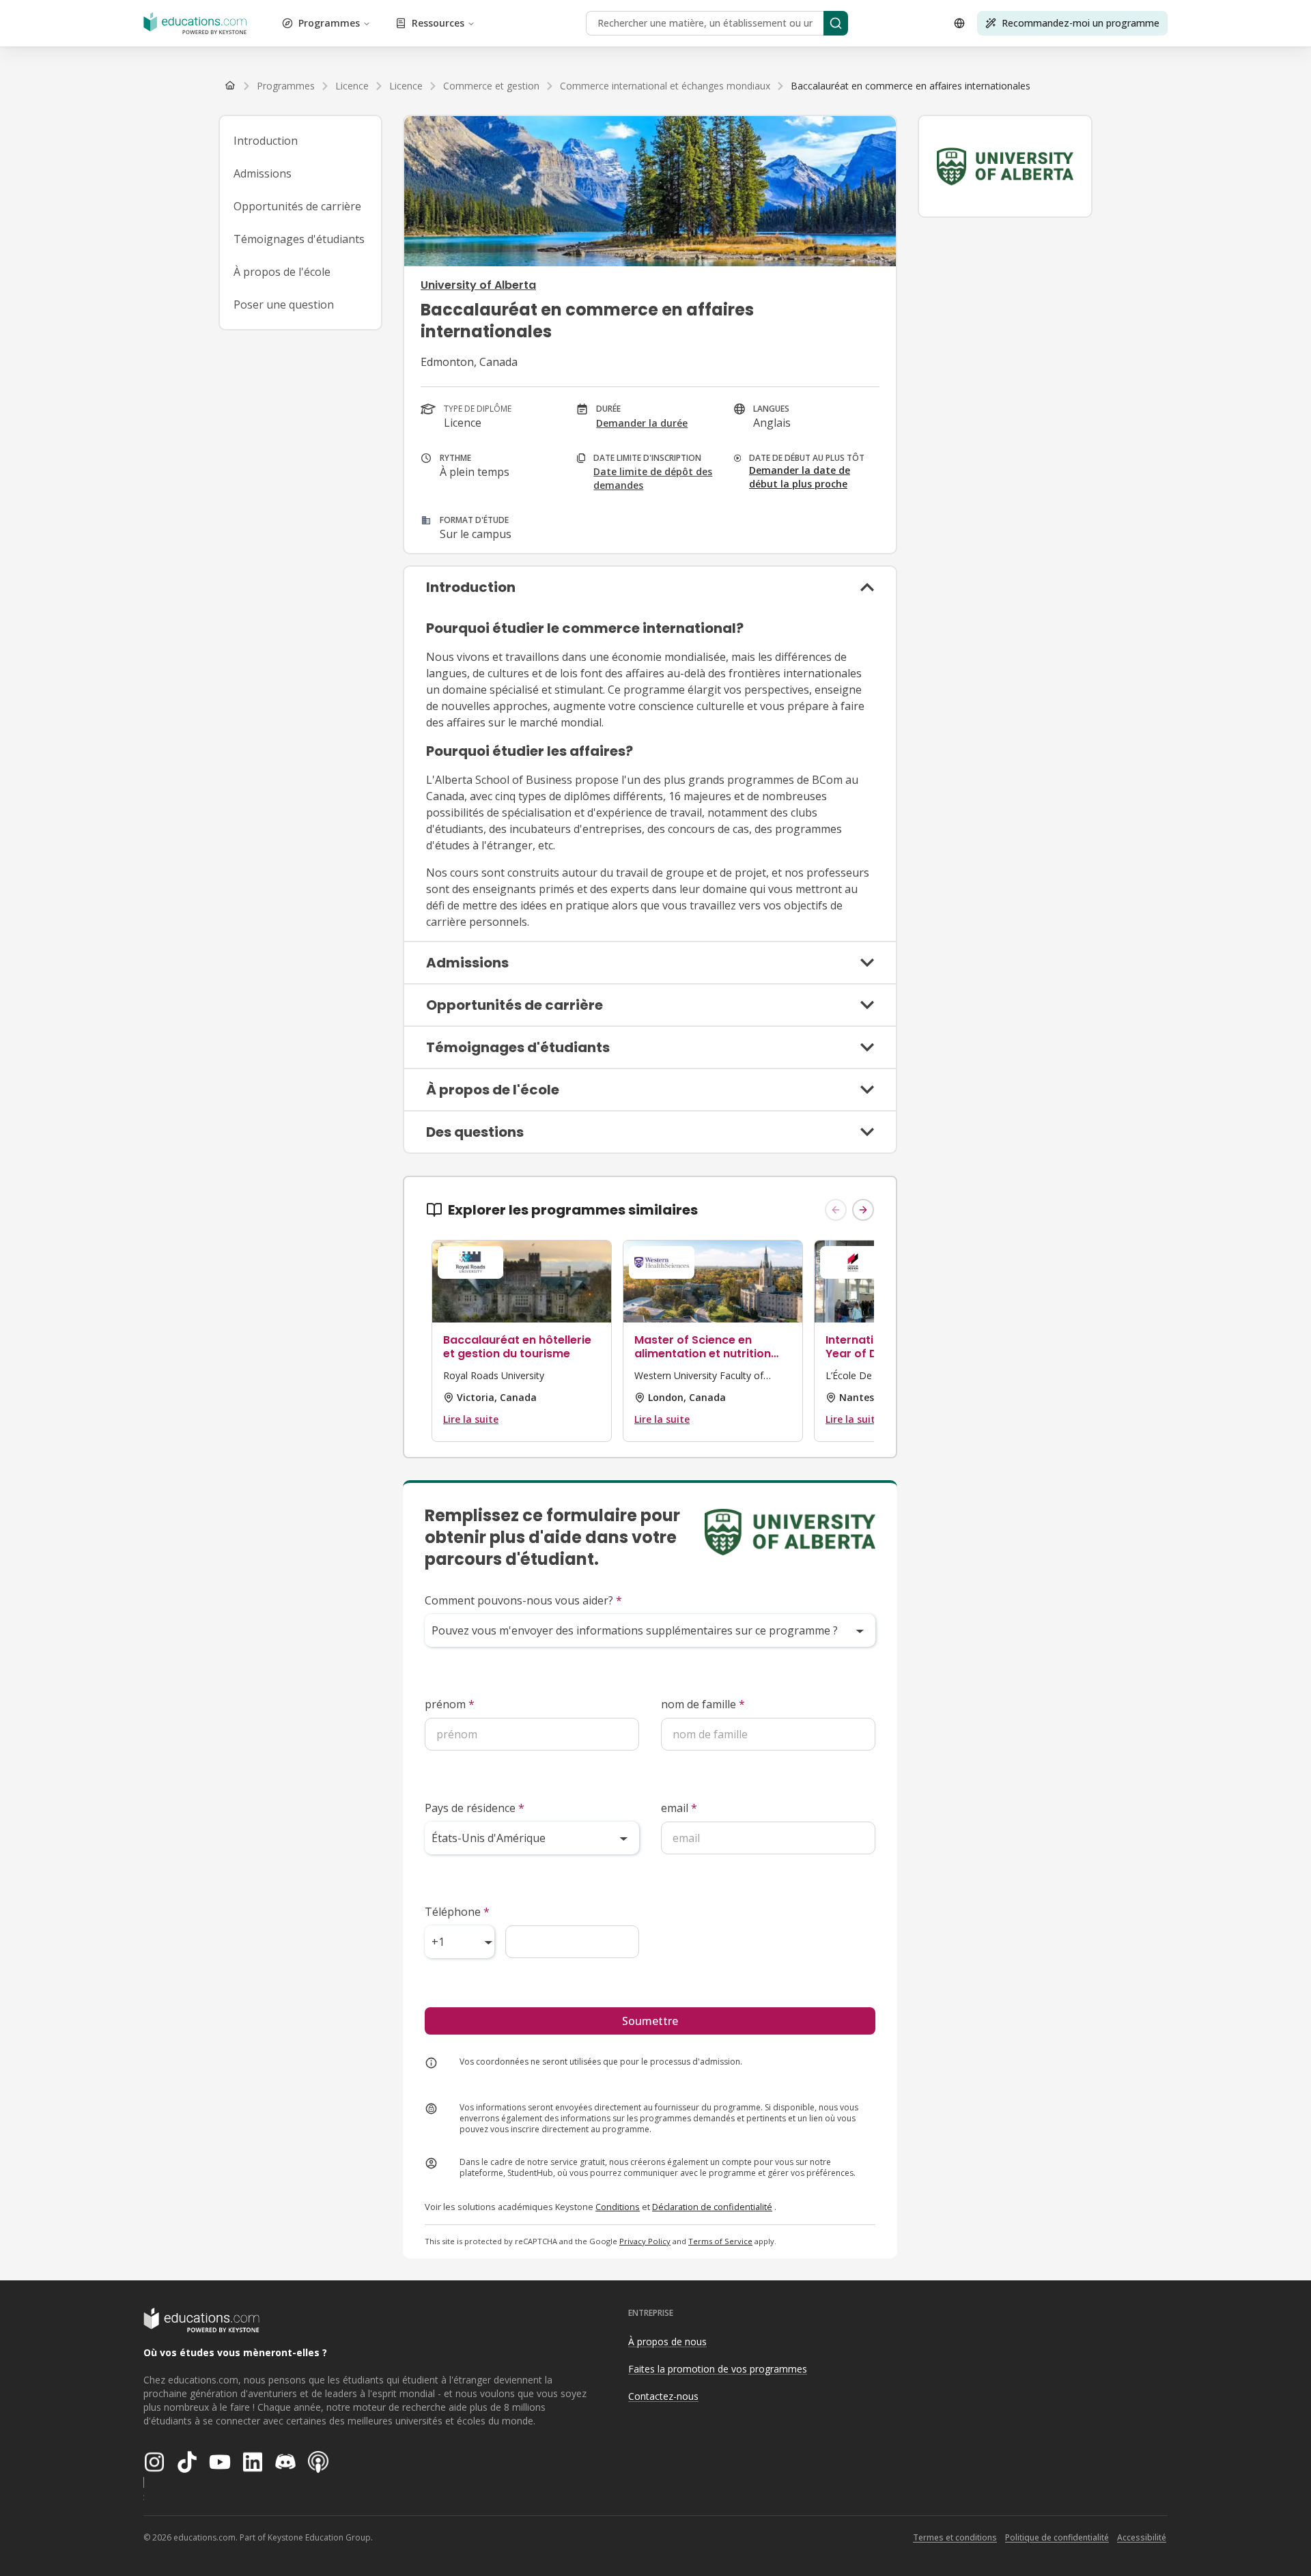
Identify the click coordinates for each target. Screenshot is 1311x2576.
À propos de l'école (282, 272)
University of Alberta (478, 285)
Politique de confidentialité (1057, 2537)
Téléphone (457, 1912)
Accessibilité (1142, 2537)
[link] (911, 86)
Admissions (263, 173)
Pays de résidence (475, 1808)
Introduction (266, 141)
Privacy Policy (645, 2241)
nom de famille (703, 1704)
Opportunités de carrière (297, 206)
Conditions (618, 2207)
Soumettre (650, 2021)
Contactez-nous (663, 2396)
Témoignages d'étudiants (299, 239)
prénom (450, 1704)
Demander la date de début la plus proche (800, 477)
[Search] (836, 23)
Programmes (329, 23)
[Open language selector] (959, 23)
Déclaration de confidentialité (712, 2207)
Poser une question (284, 305)
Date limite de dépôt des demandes (653, 478)
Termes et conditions (955, 2537)
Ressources (438, 23)
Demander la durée (642, 423)
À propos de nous (667, 2341)
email (679, 1808)
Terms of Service (720, 2241)
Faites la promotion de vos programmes (718, 2369)
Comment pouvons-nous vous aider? (523, 1600)
